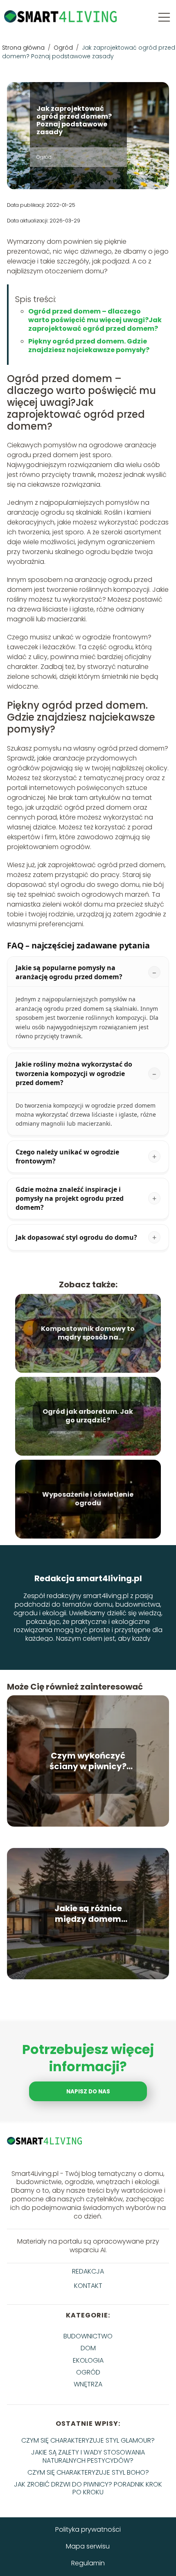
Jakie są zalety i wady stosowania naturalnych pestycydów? (88, 2456)
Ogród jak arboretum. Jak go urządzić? (88, 1416)
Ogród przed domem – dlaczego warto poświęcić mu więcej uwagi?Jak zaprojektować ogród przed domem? (95, 320)
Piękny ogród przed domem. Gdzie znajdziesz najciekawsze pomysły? (89, 346)
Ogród (64, 48)
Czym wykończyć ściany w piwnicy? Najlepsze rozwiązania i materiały (88, 1761)
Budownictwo (88, 2336)
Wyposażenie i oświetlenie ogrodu (88, 1499)
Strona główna (24, 48)
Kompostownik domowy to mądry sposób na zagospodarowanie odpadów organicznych (88, 1333)
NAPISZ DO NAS (88, 2092)
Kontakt (88, 2286)
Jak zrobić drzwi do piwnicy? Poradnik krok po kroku (88, 2488)
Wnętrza (88, 2384)
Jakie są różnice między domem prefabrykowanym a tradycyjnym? (88, 1914)
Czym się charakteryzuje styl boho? (88, 2472)
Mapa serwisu (88, 2546)
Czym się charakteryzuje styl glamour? (88, 2440)
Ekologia (88, 2360)
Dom (88, 2348)
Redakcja (88, 2272)
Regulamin (88, 2563)
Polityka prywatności (88, 2529)
